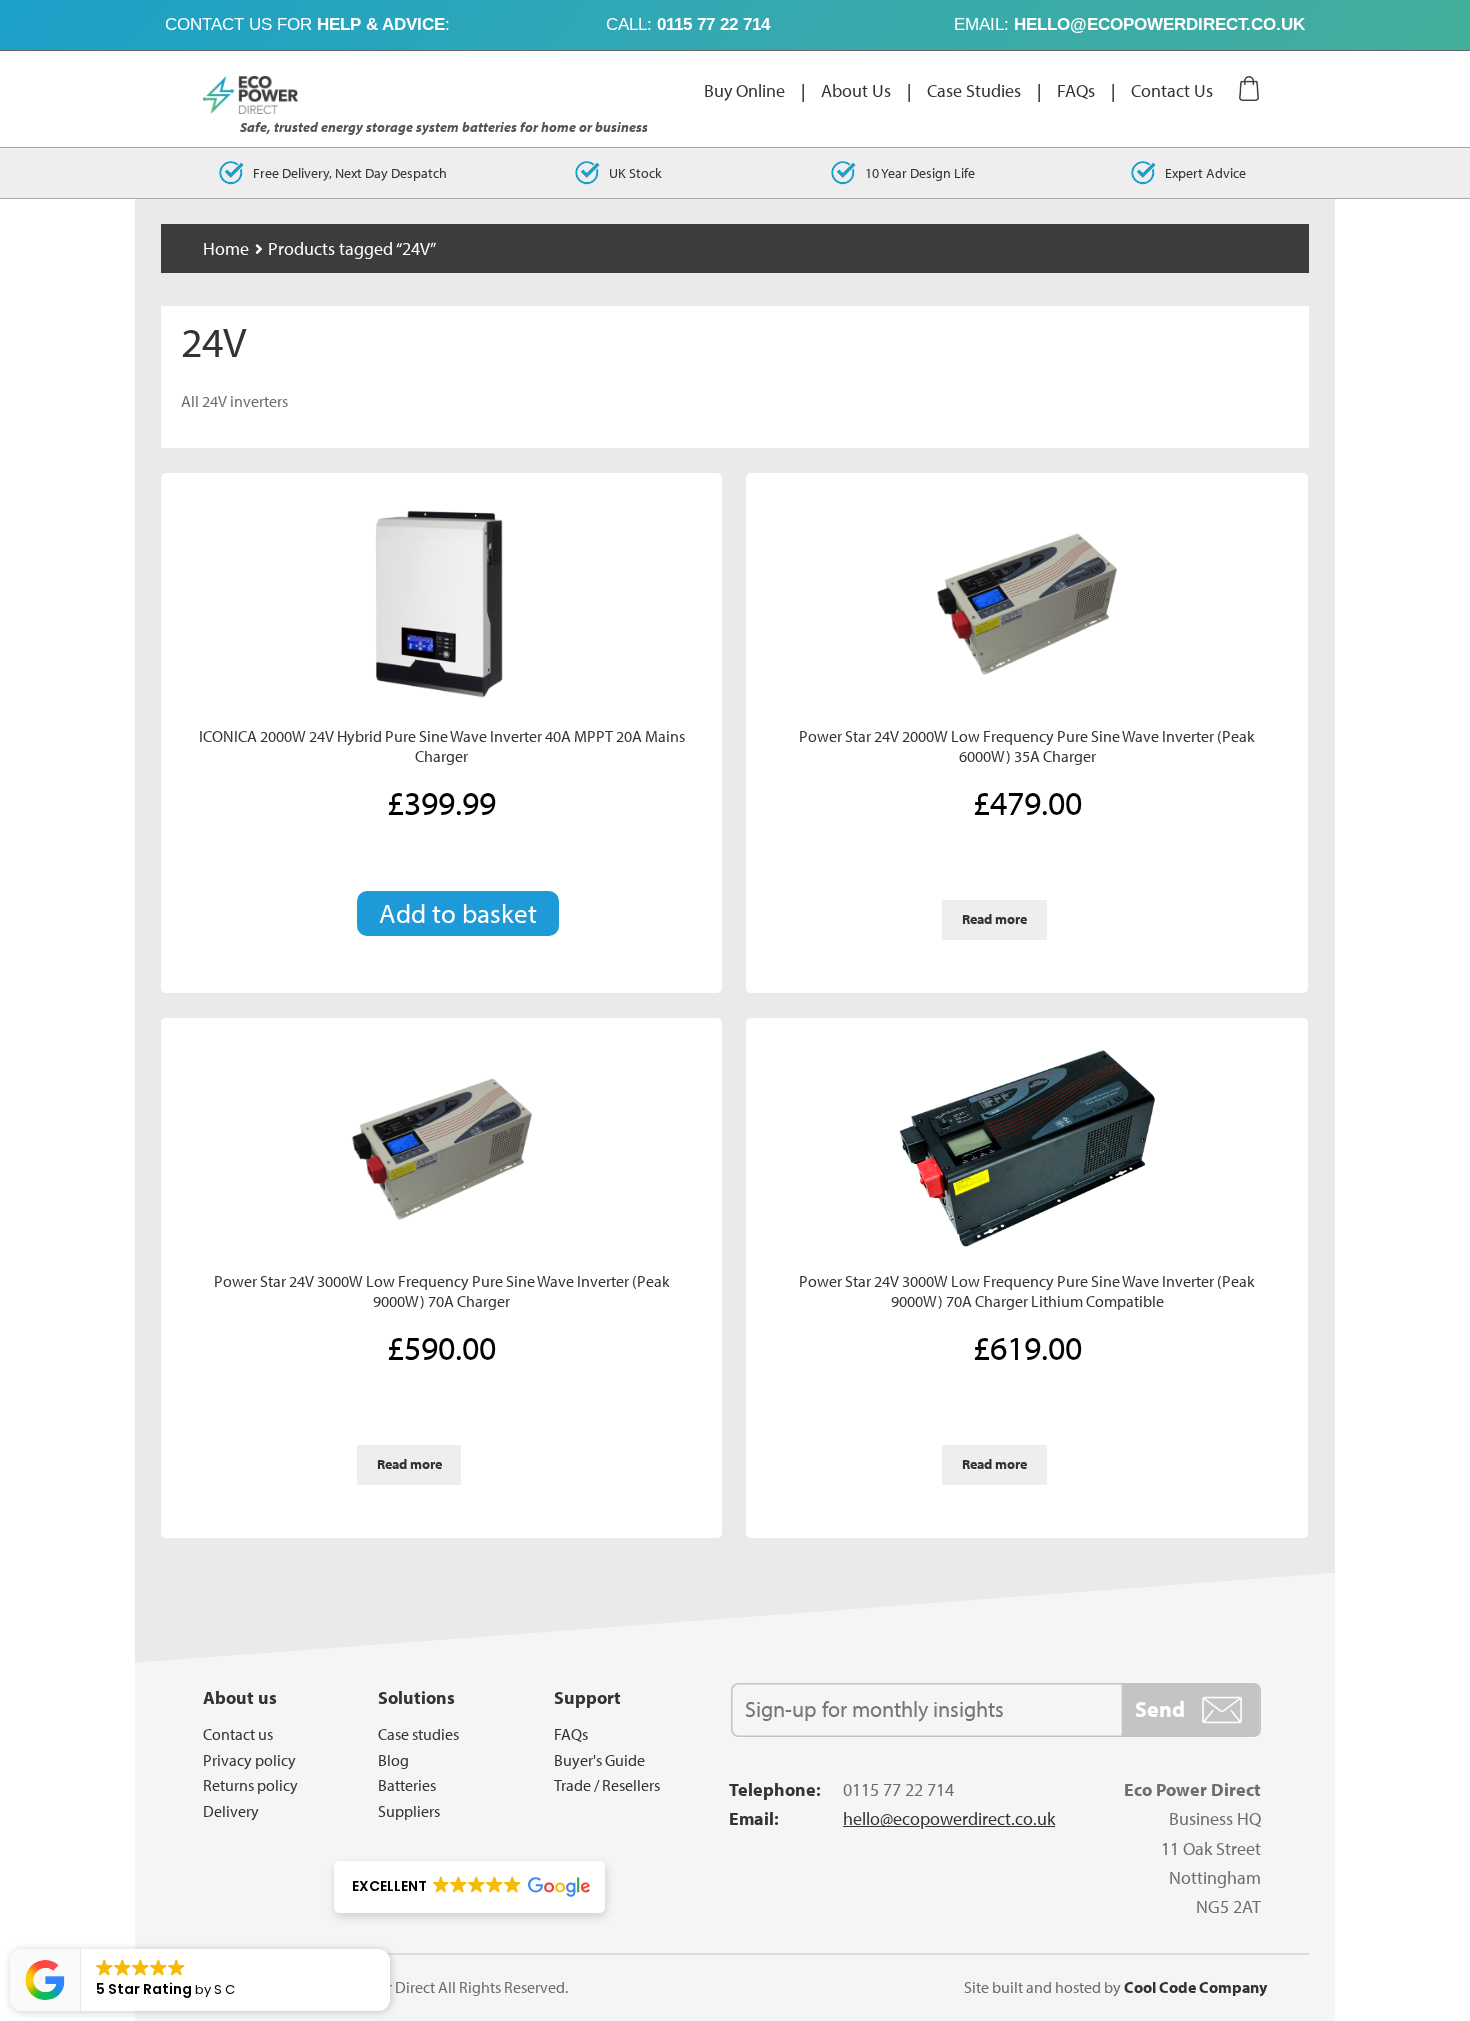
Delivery (231, 1811)
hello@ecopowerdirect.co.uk (1159, 24)
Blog (393, 1760)
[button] (469, 1887)
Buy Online (744, 90)
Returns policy (250, 1785)
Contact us (238, 1734)
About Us (856, 90)
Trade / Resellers (607, 1785)
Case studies (418, 1734)
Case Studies (974, 90)
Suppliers (409, 1811)
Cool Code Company (1195, 1987)
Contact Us (1172, 90)
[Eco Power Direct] (263, 95)
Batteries (407, 1785)
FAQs (1076, 90)
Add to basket (458, 913)
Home (226, 248)
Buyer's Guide (599, 1760)
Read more (994, 919)
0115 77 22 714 (713, 24)
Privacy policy (249, 1760)
